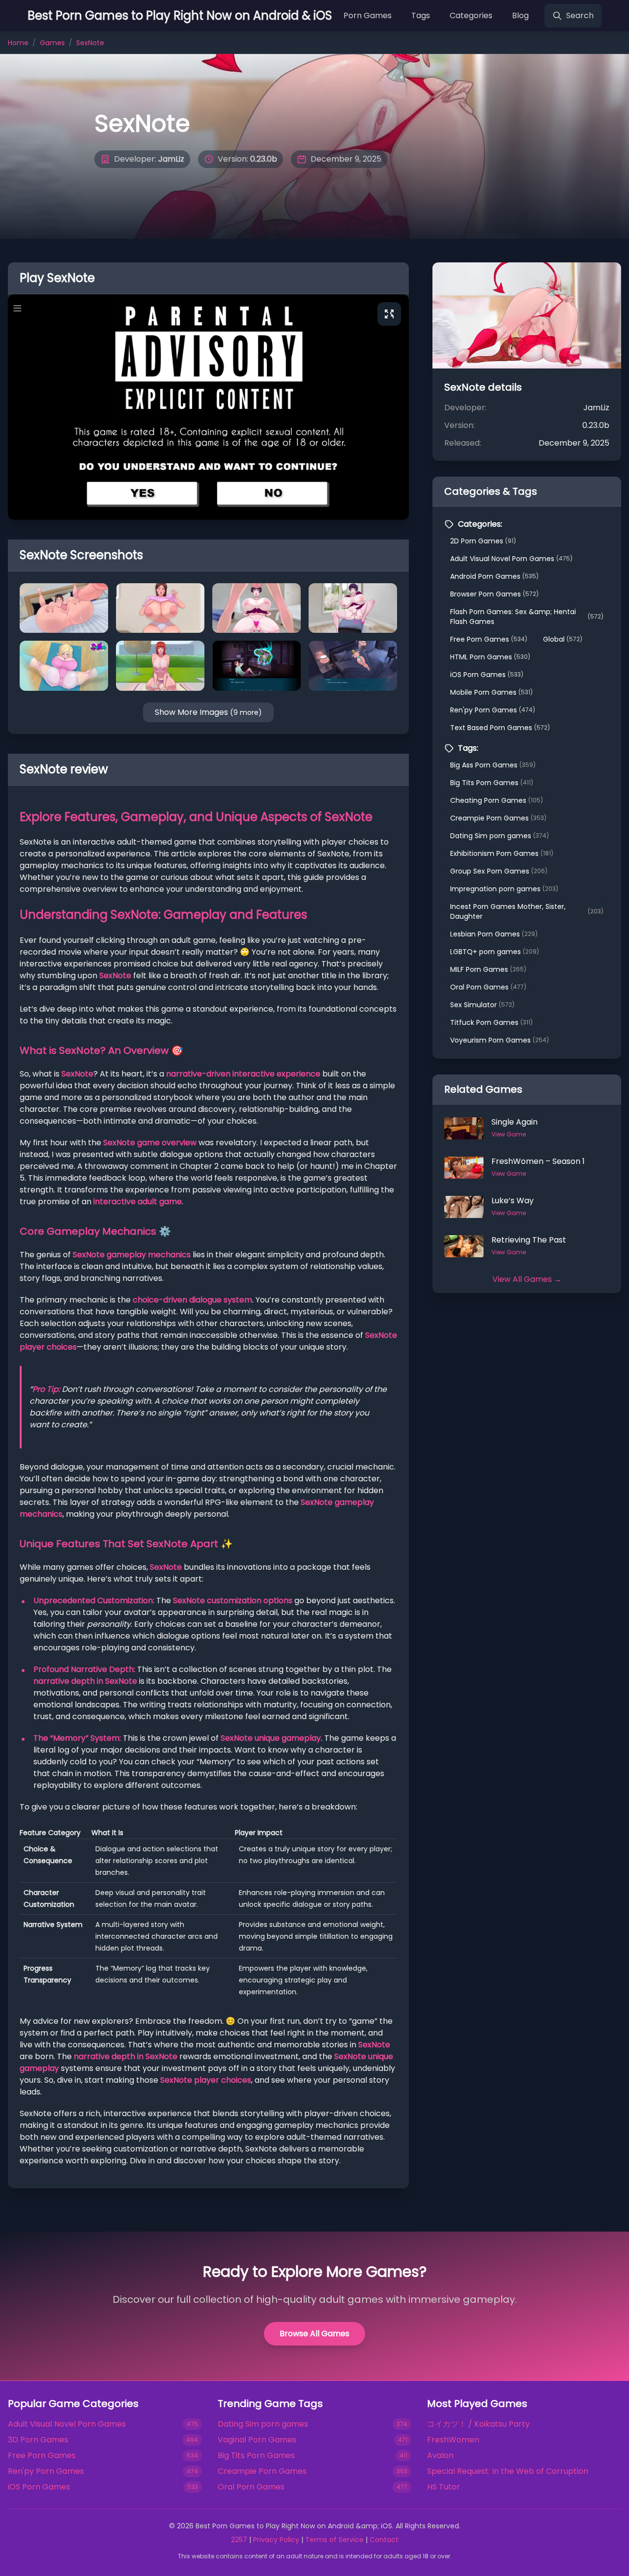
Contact (384, 2540)
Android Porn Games (494, 576)
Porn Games (368, 15)
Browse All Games (314, 2334)
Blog (520, 15)
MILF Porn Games (488, 969)
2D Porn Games (483, 541)
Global (563, 639)
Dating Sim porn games (500, 836)
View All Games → (527, 1279)
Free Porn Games (489, 639)
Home (18, 43)
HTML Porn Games (490, 657)
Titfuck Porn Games (491, 1022)
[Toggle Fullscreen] (389, 314)
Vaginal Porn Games (257, 2440)
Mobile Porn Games (491, 692)
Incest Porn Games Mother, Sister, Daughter (527, 911)
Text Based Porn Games (500, 728)
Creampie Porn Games (498, 818)
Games (52, 43)
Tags (421, 15)
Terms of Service (334, 2540)
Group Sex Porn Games (499, 871)
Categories (471, 15)
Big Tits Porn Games (492, 783)
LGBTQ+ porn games (495, 952)
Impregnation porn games (504, 889)
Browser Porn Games (494, 594)
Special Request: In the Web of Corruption (508, 2471)
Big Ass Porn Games (493, 765)
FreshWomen (453, 2440)
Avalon (440, 2455)
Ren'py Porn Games (493, 710)
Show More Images (208, 712)
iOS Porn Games (487, 675)
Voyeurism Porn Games (500, 1040)
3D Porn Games (38, 2440)
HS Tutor (443, 2487)
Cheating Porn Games (497, 800)
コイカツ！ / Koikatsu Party (478, 2424)
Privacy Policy (276, 2540)
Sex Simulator (482, 1005)
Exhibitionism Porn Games (502, 853)
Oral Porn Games (488, 987)
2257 (239, 2540)
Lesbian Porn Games (494, 934)
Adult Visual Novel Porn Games (511, 559)
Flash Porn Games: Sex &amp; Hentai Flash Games (527, 617)
